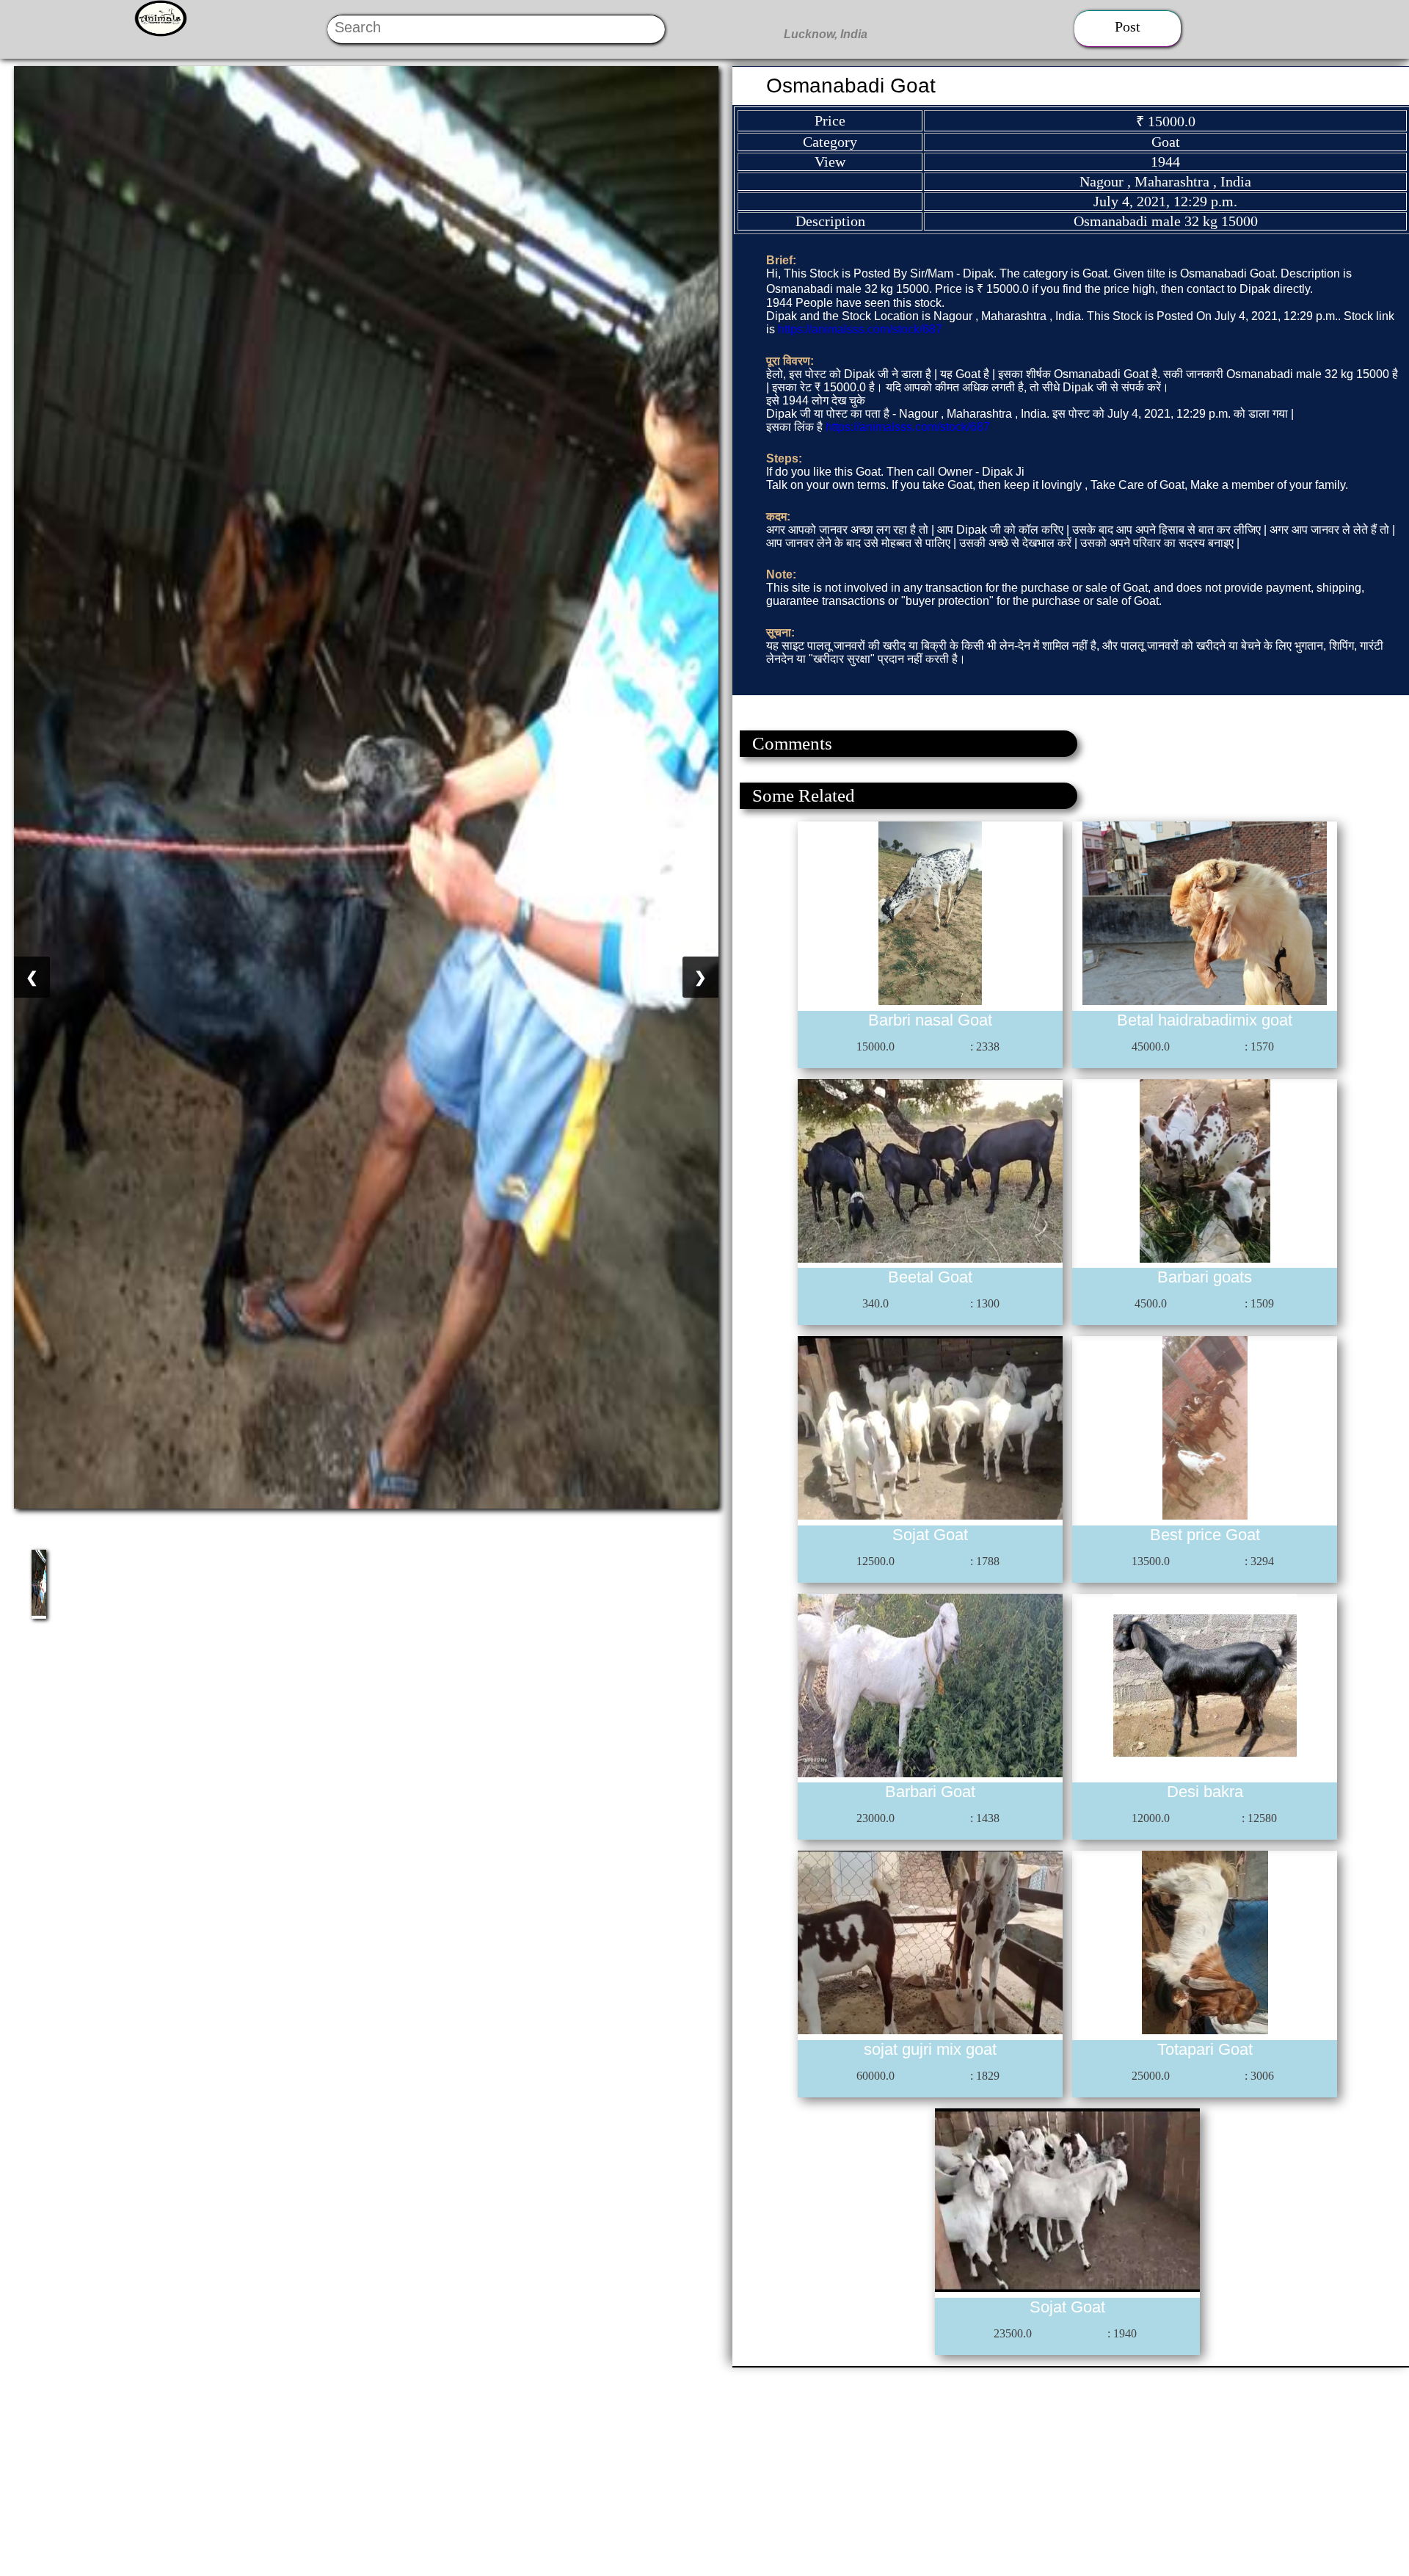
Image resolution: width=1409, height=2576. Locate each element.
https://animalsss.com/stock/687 (860, 329)
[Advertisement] (440, 2470)
